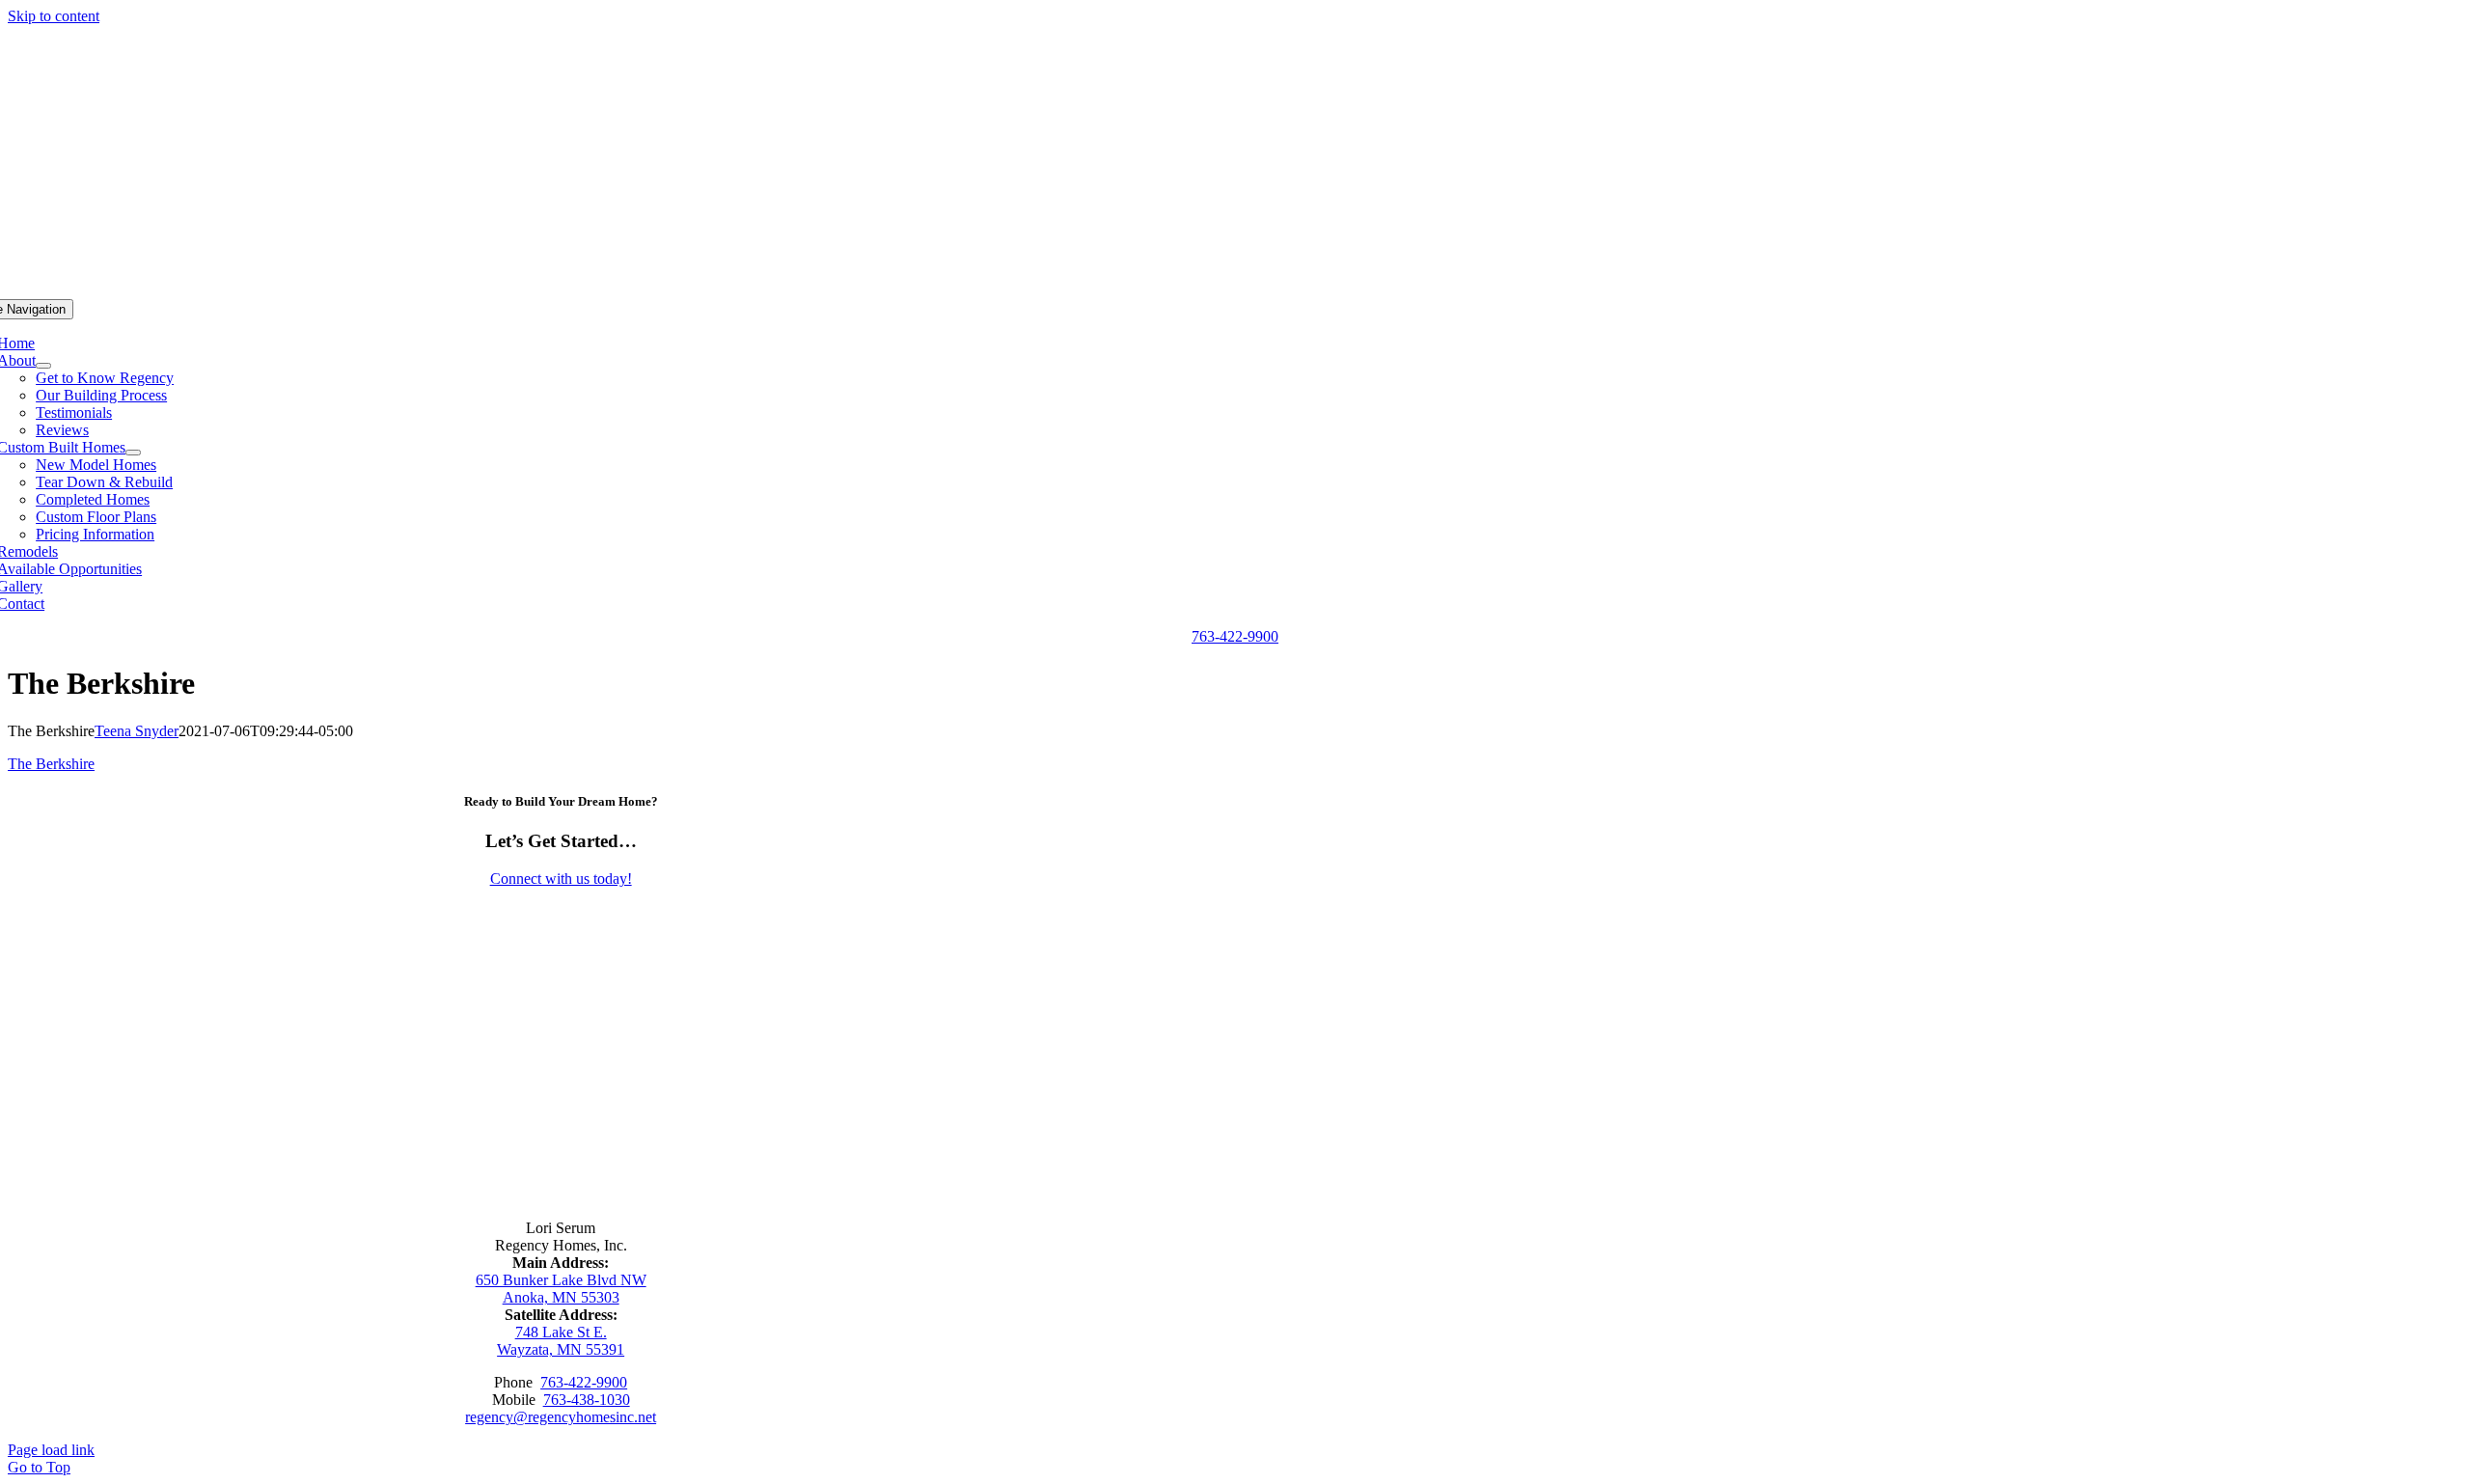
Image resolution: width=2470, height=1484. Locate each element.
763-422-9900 (584, 1382)
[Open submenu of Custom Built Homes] (133, 453)
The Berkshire (51, 764)
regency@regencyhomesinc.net (561, 1417)
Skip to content (54, 16)
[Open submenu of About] (43, 366)
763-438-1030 (587, 1400)
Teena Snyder (137, 731)
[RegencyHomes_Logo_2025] (561, 1153)
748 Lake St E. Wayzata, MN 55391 (561, 1341)
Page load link (51, 1450)
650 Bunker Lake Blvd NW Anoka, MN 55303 (561, 1289)
